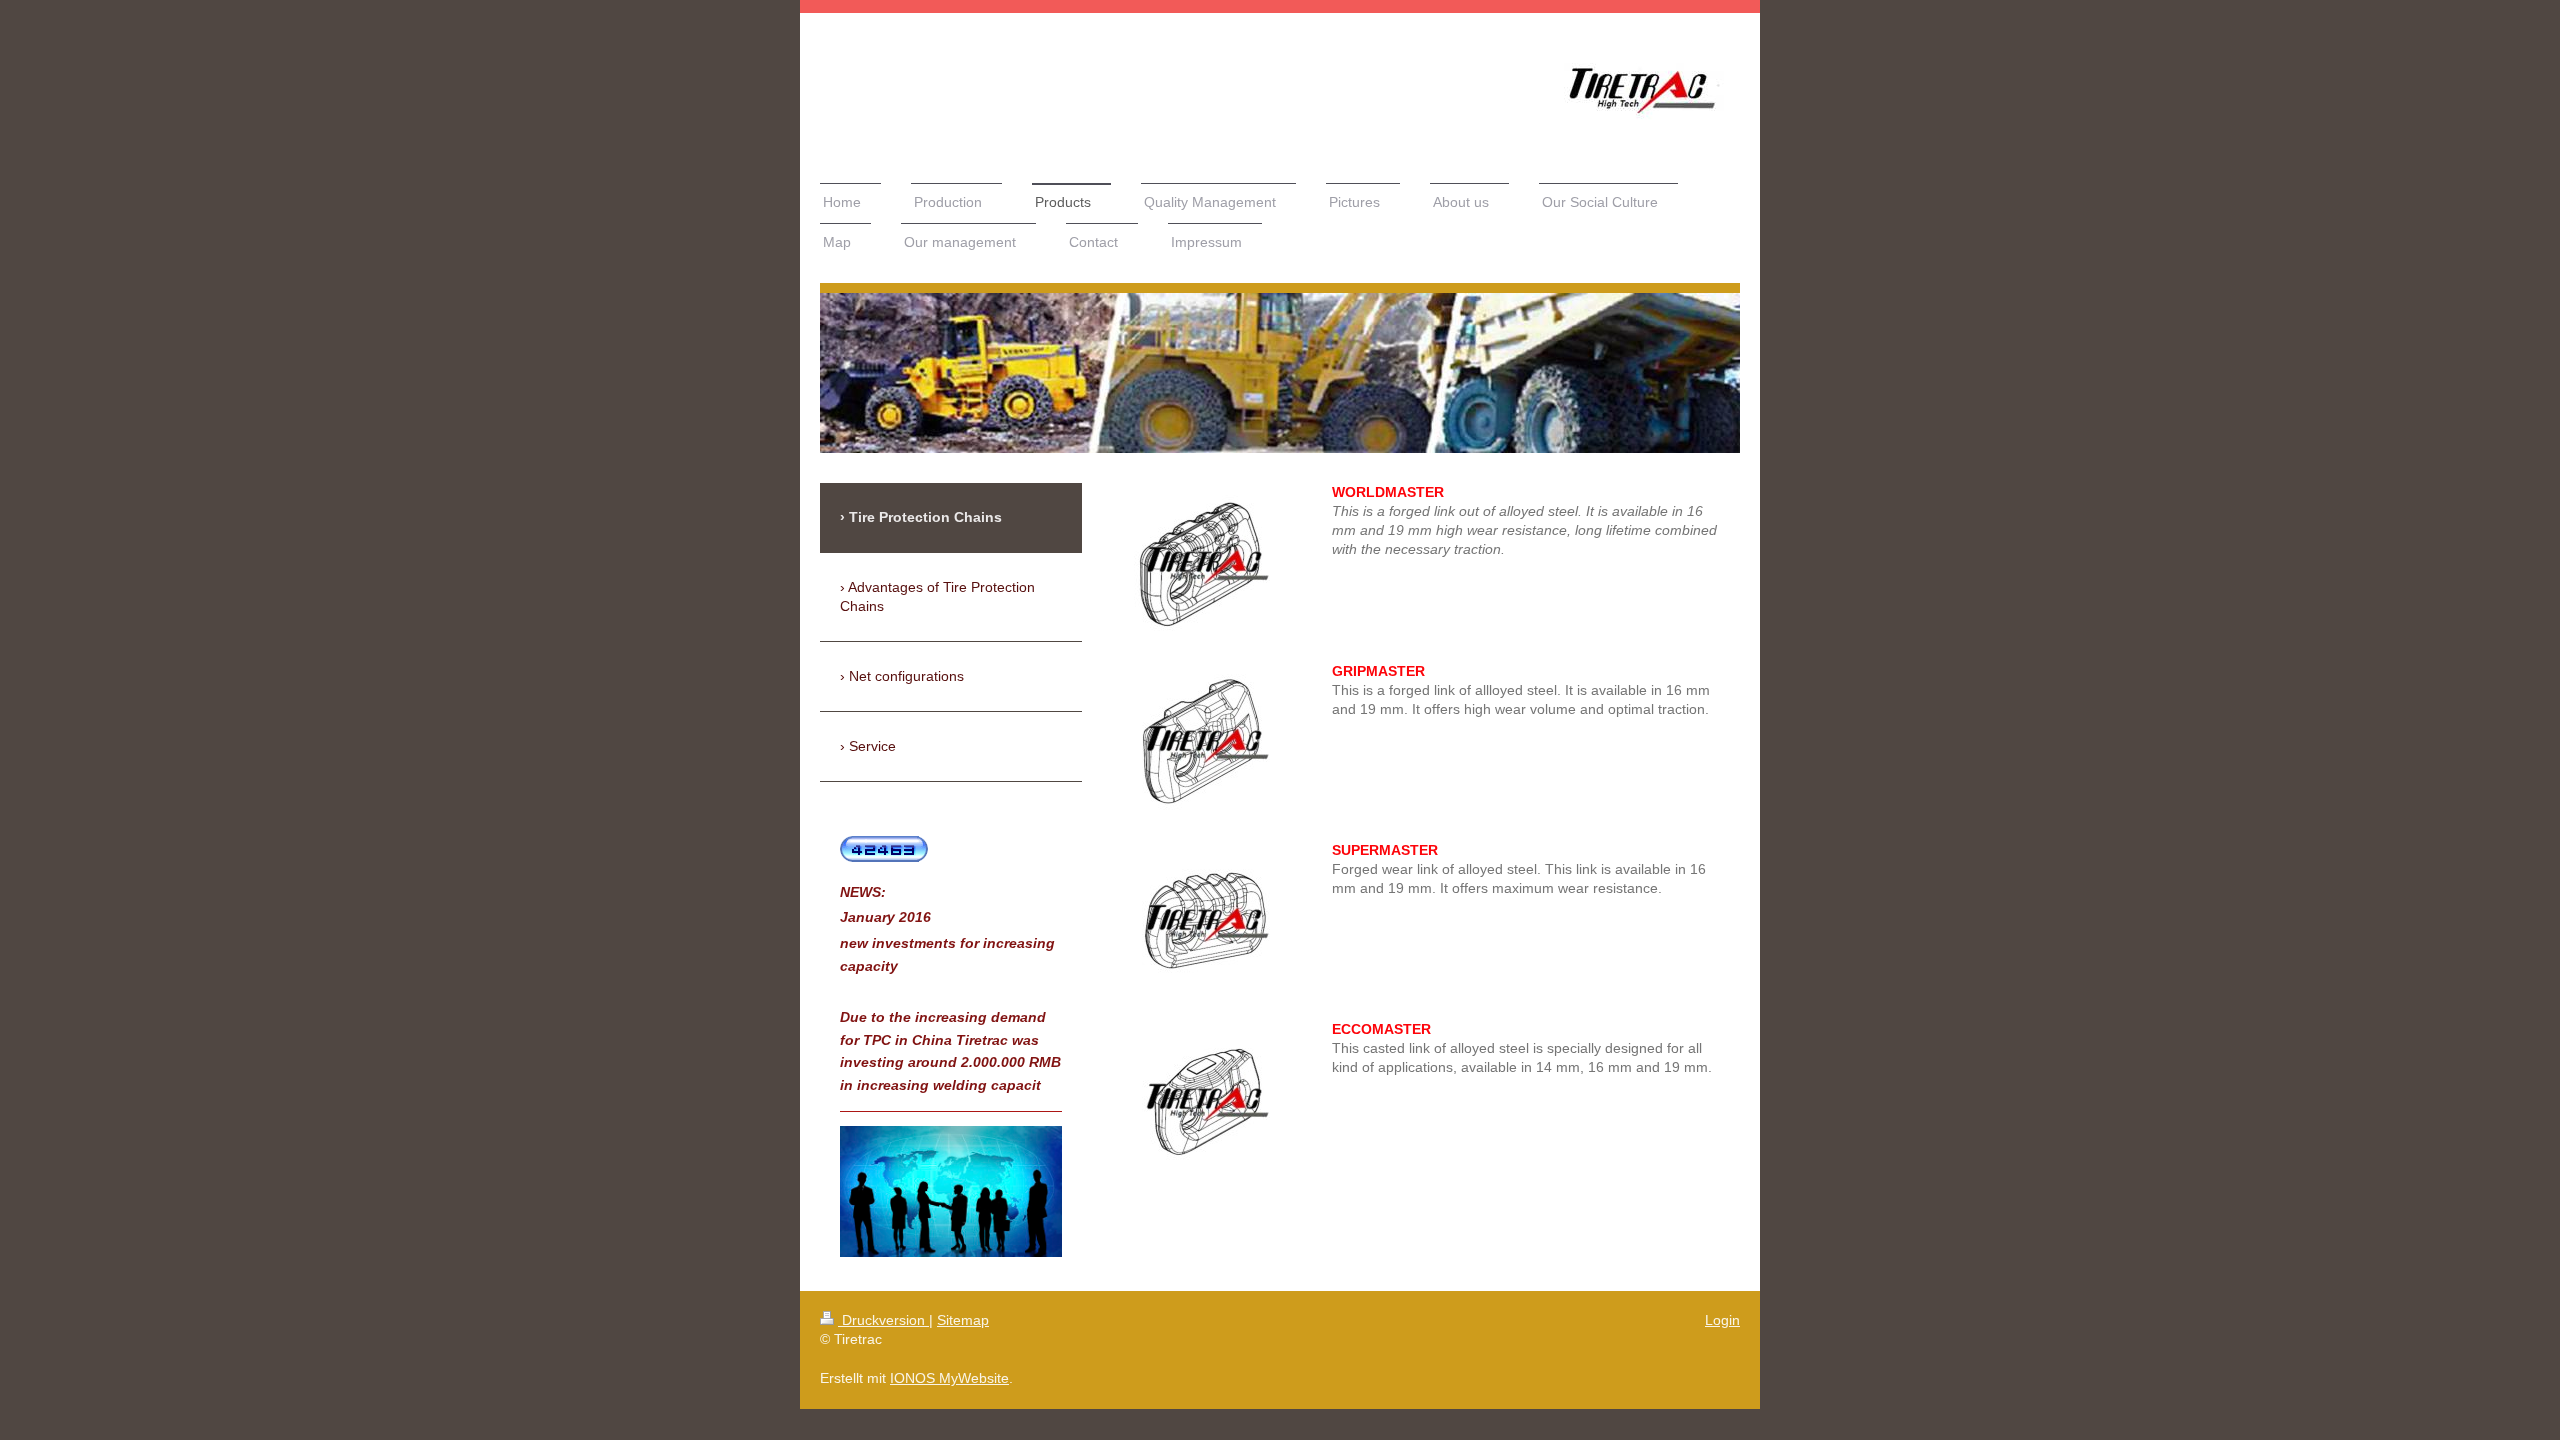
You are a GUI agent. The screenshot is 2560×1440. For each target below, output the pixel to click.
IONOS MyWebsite (949, 1378)
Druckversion (883, 1320)
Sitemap (963, 1320)
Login (1722, 1320)
